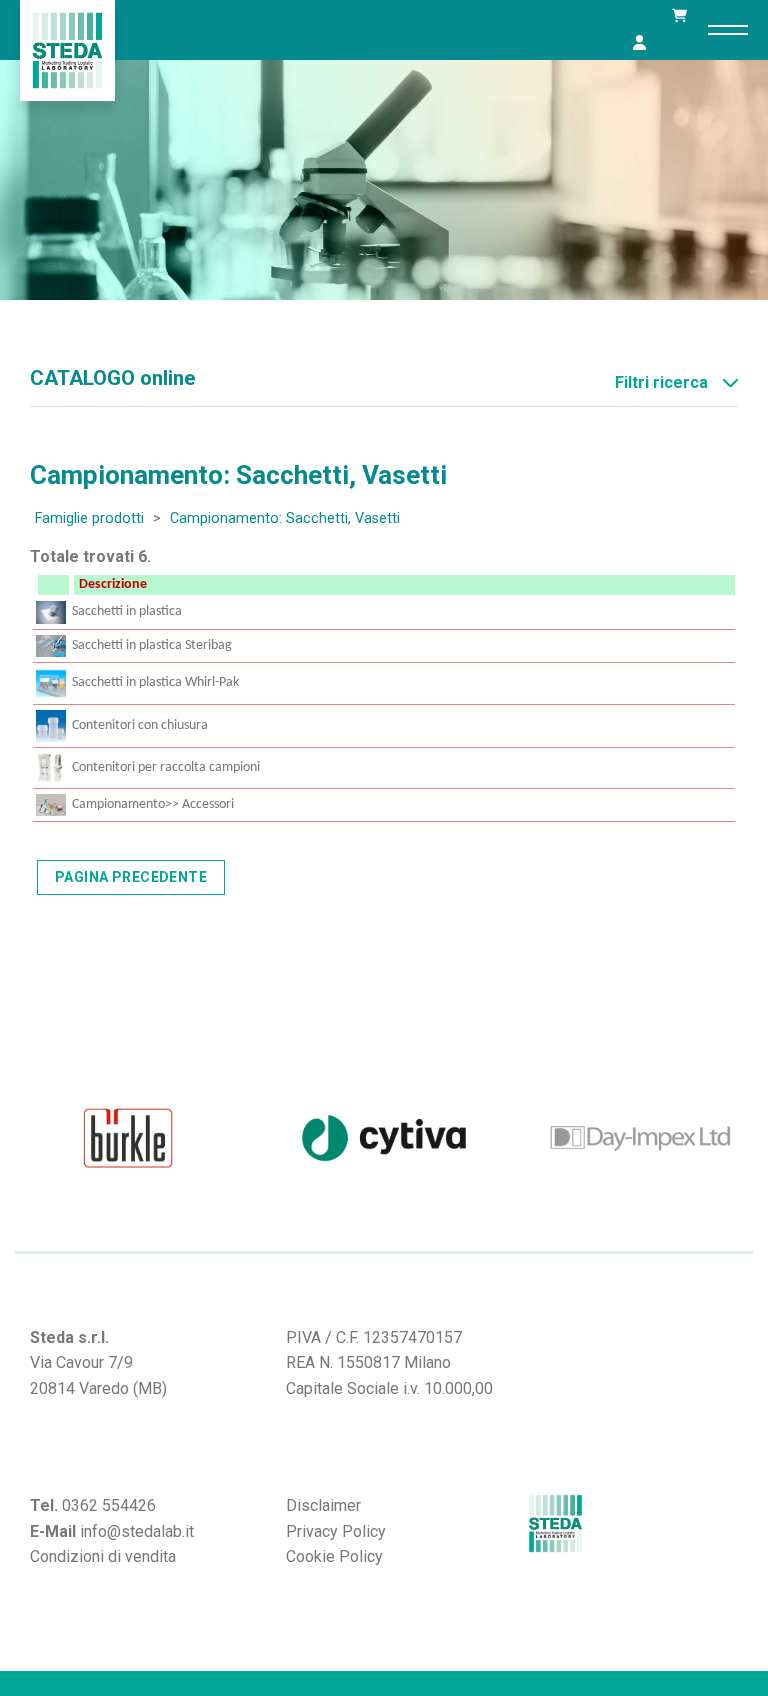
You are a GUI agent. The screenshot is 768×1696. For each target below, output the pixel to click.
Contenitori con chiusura (140, 725)
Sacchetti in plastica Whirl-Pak (155, 682)
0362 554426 (109, 1505)
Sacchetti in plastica (127, 611)
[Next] (743, 1137)
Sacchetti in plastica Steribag (152, 645)
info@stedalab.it (137, 1531)
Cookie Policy (334, 1556)
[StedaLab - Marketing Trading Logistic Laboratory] (67, 50)
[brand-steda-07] (640, 1138)
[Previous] (25, 1137)
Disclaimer (323, 1505)
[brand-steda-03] (128, 1138)
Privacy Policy (336, 1531)
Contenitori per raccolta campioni (166, 767)
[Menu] (728, 30)
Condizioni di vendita (103, 1556)
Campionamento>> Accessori (153, 804)
